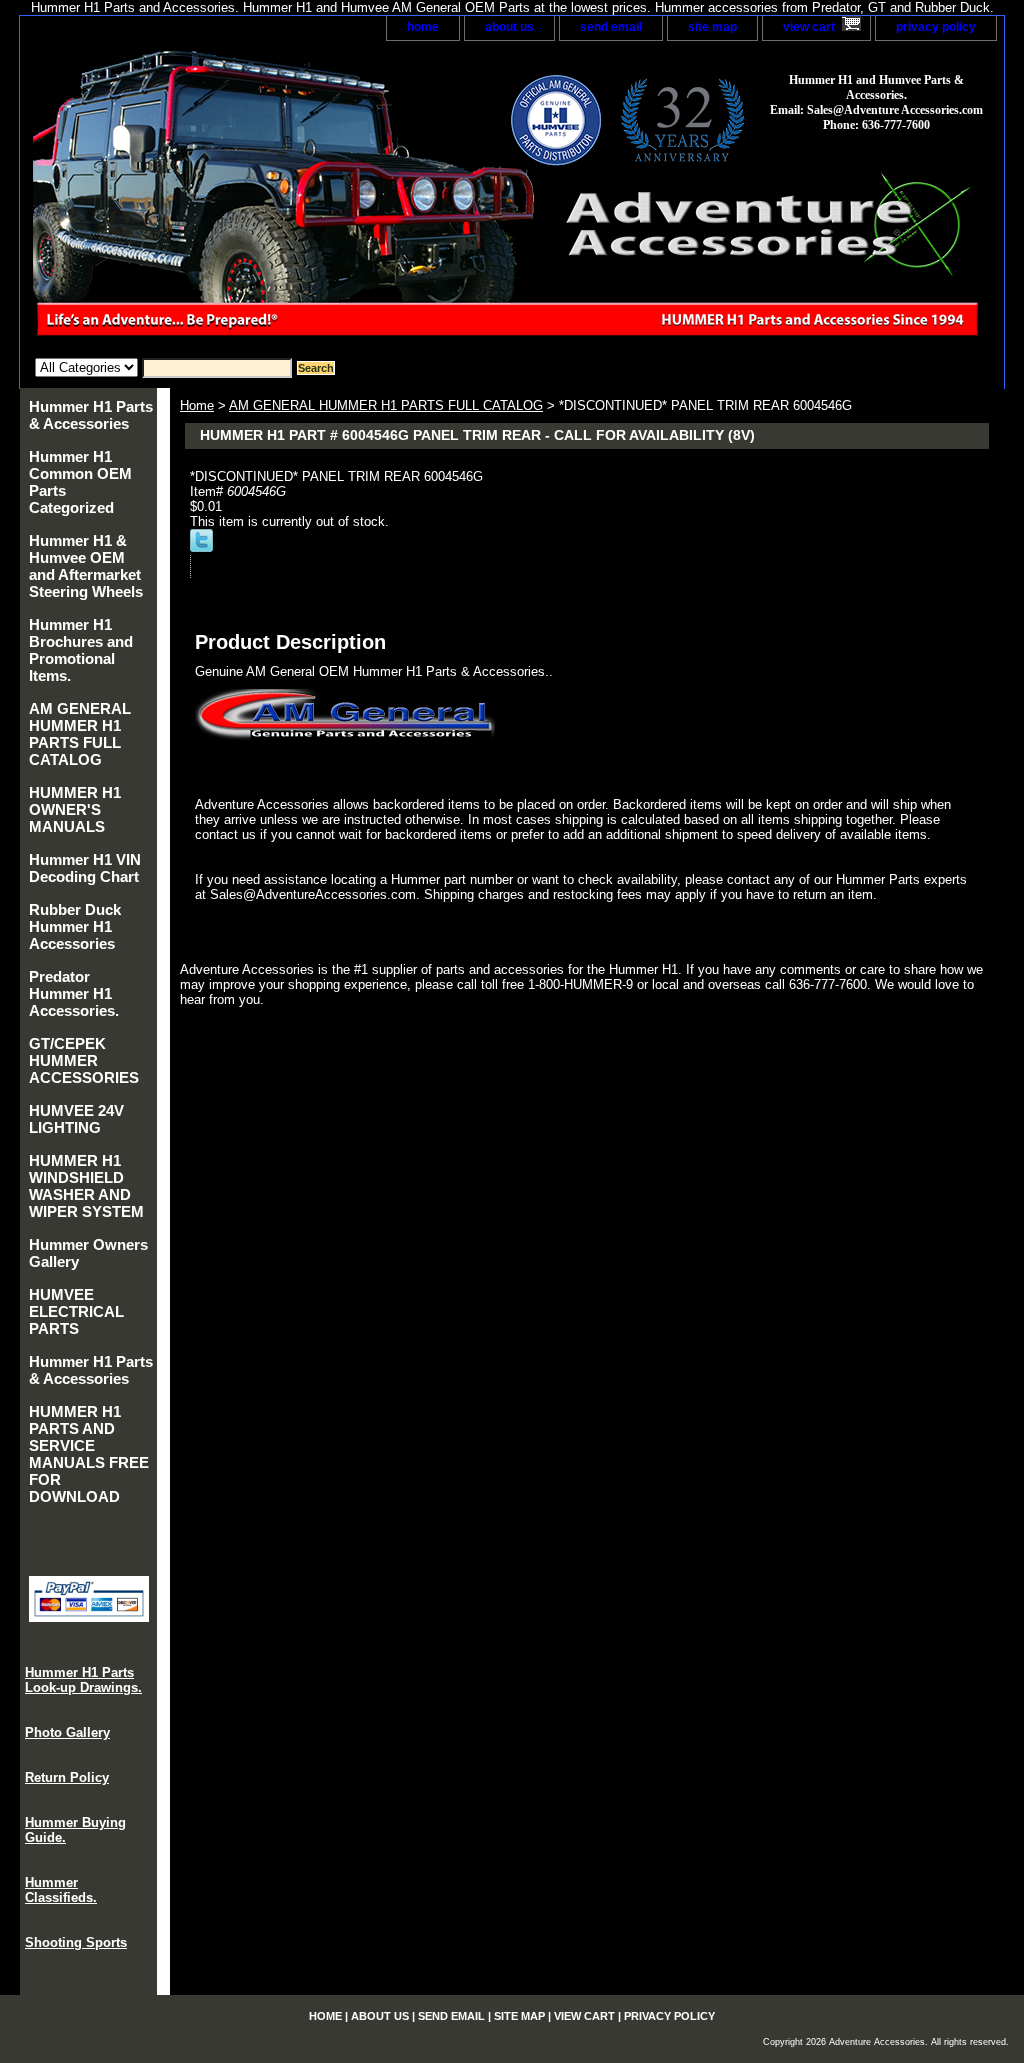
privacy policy (936, 27)
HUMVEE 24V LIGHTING (76, 1119)
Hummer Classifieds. (61, 1890)
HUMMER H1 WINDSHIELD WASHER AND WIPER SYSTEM (86, 1186)
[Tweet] (201, 547)
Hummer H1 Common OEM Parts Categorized (80, 482)
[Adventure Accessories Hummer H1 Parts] (270, 199)
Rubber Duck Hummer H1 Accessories (75, 926)
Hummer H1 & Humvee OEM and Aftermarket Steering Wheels (86, 566)
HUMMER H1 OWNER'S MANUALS (75, 809)
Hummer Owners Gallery (88, 1253)
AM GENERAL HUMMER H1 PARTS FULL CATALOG (386, 405)
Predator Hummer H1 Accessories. (74, 993)
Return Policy (67, 1777)
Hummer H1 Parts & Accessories (91, 415)
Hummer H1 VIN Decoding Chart (85, 868)
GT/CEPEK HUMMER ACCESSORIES (84, 1060)
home (423, 27)
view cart (809, 27)
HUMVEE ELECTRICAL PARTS (76, 1311)
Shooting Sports (76, 1942)
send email (611, 27)
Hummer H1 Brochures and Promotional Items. (81, 650)
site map (712, 27)
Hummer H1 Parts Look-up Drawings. (83, 1680)
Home (197, 405)
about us (509, 27)
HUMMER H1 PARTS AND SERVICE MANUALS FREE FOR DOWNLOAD (89, 1454)
